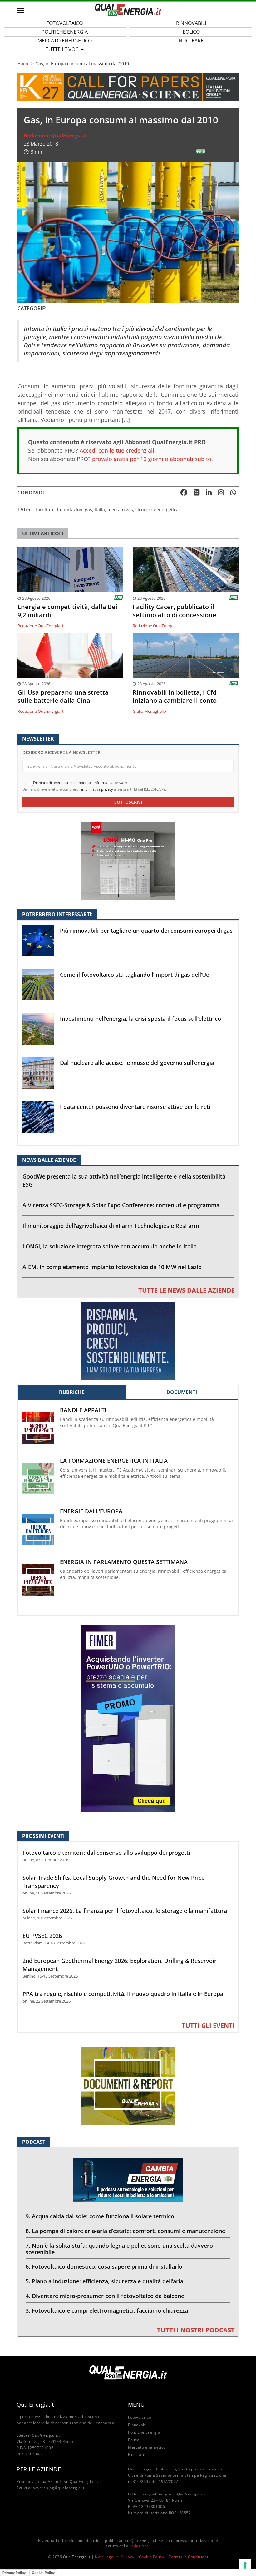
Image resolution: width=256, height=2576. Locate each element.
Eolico (134, 2440)
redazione (139, 2546)
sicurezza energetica (157, 510)
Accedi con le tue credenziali (117, 450)
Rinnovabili (138, 2425)
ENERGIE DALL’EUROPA (91, 1511)
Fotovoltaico (140, 2417)
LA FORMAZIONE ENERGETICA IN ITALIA (114, 1461)
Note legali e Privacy (115, 2557)
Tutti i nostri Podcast (196, 2330)
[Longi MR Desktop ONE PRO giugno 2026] (128, 860)
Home (24, 64)
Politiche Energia (144, 2432)
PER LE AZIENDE (39, 2469)
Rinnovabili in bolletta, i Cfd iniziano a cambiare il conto (175, 697)
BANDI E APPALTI (83, 1410)
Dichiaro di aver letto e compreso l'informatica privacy (80, 783)
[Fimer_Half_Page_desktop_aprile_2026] (128, 1718)
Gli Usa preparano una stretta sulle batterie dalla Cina (63, 697)
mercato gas (120, 510)
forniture (45, 510)
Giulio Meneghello (149, 711)
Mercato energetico (147, 2447)
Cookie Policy (152, 2557)
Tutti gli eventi (208, 2025)
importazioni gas (75, 510)
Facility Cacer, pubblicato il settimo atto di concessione (175, 611)
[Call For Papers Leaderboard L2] (128, 87)
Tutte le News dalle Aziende (187, 1290)
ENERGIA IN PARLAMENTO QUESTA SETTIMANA (124, 1562)
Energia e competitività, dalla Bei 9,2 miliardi (67, 611)
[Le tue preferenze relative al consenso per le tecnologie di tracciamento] (245, 2565)
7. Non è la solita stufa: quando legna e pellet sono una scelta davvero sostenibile (119, 2249)
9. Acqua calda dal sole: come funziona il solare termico (100, 2216)
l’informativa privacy (96, 789)
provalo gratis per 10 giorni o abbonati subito (152, 459)
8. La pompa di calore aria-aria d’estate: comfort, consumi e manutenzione (125, 2231)
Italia (100, 510)
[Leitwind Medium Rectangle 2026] (128, 1340)
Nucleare (191, 41)
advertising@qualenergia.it (59, 2488)
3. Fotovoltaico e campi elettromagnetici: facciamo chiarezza (107, 2310)
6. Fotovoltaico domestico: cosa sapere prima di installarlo (104, 2266)
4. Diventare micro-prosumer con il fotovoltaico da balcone (105, 2296)
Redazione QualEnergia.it (55, 136)
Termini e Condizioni (188, 2557)
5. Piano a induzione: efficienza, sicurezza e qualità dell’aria (104, 2281)
